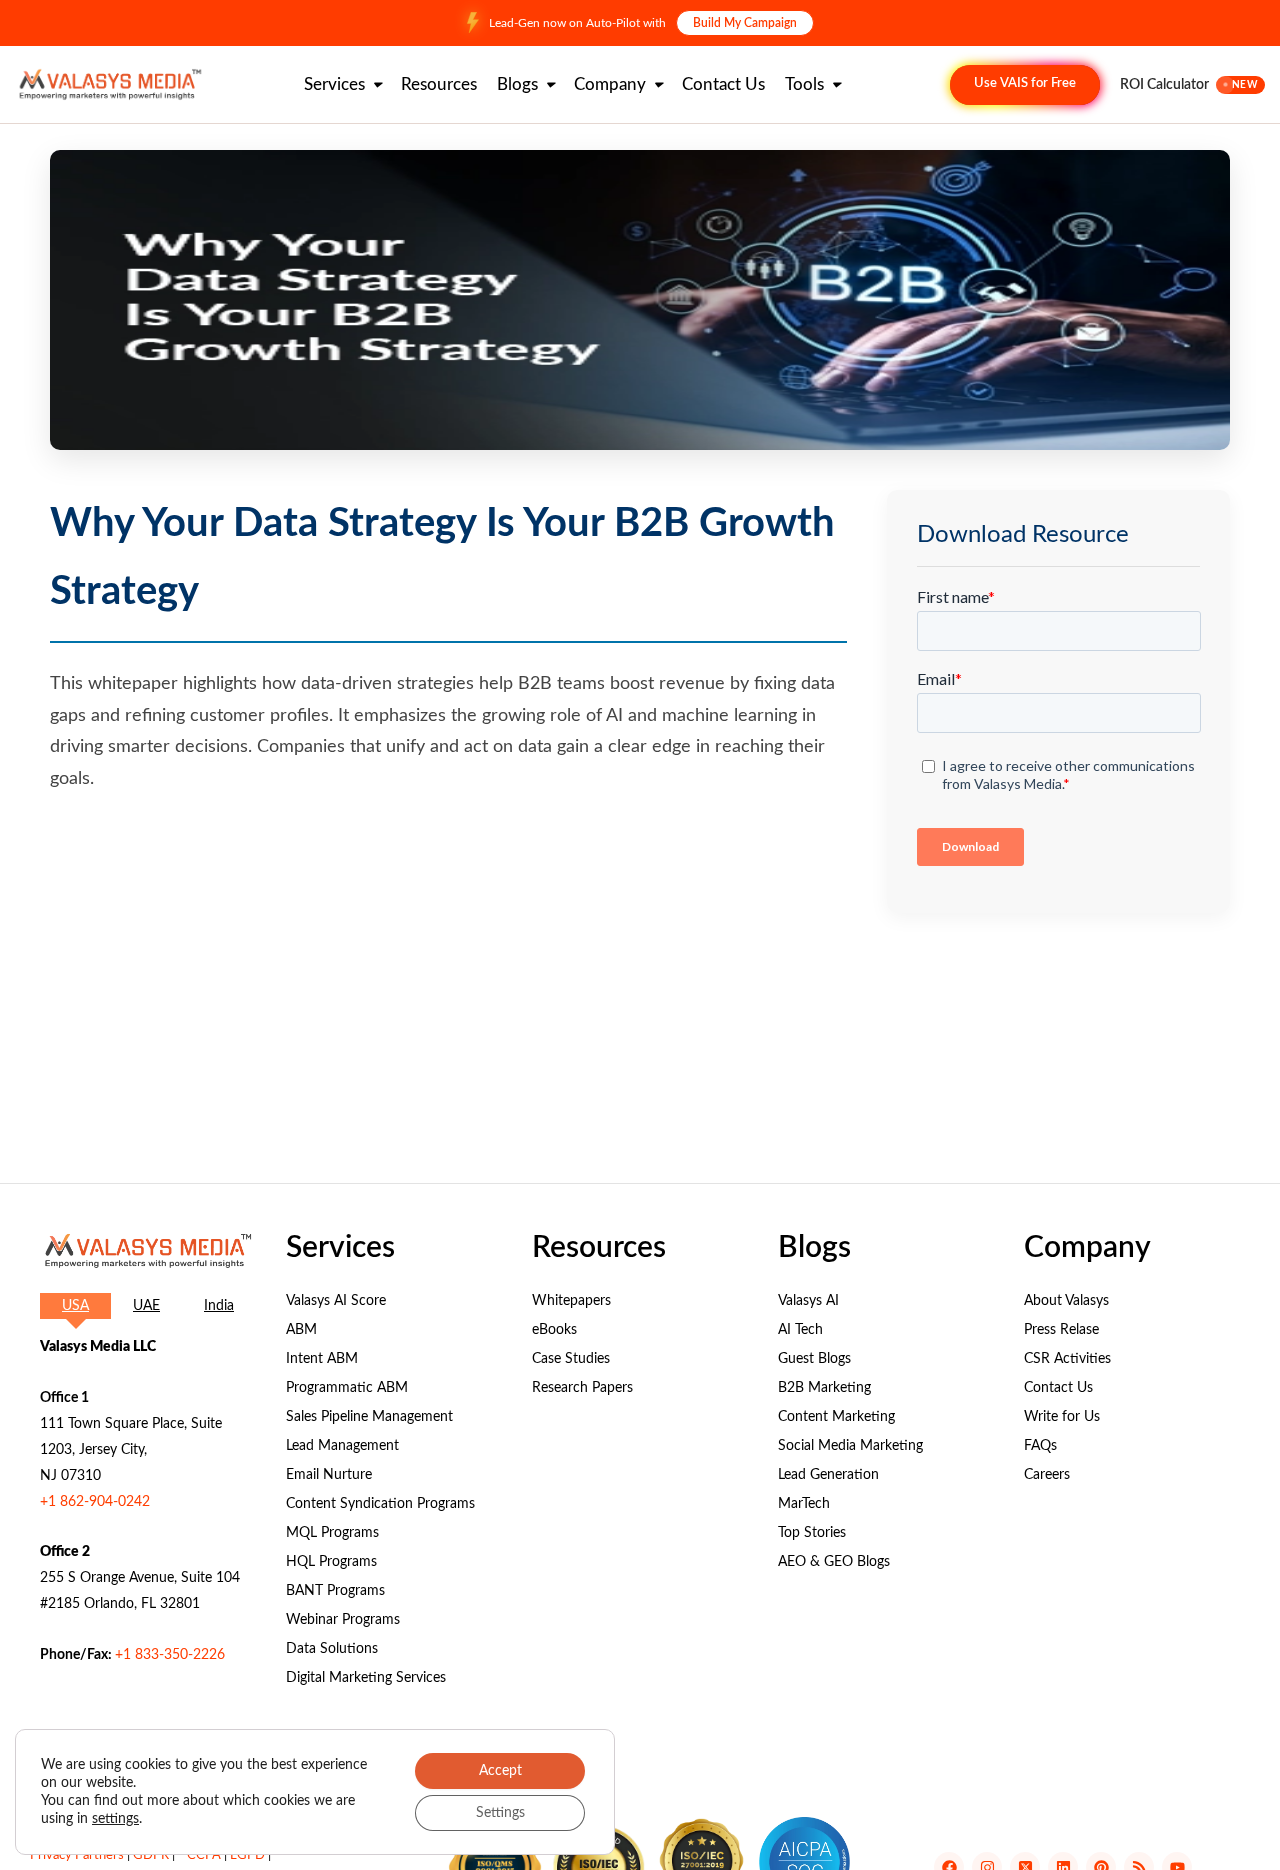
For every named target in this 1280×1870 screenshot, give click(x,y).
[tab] (75, 1306)
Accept (500, 1771)
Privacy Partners (77, 1855)
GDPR (151, 1855)
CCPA (204, 1855)
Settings (500, 1813)
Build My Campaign (745, 23)
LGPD (247, 1855)
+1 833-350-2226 (170, 1655)
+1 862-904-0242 (95, 1502)
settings (115, 1819)
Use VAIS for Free (1025, 83)
